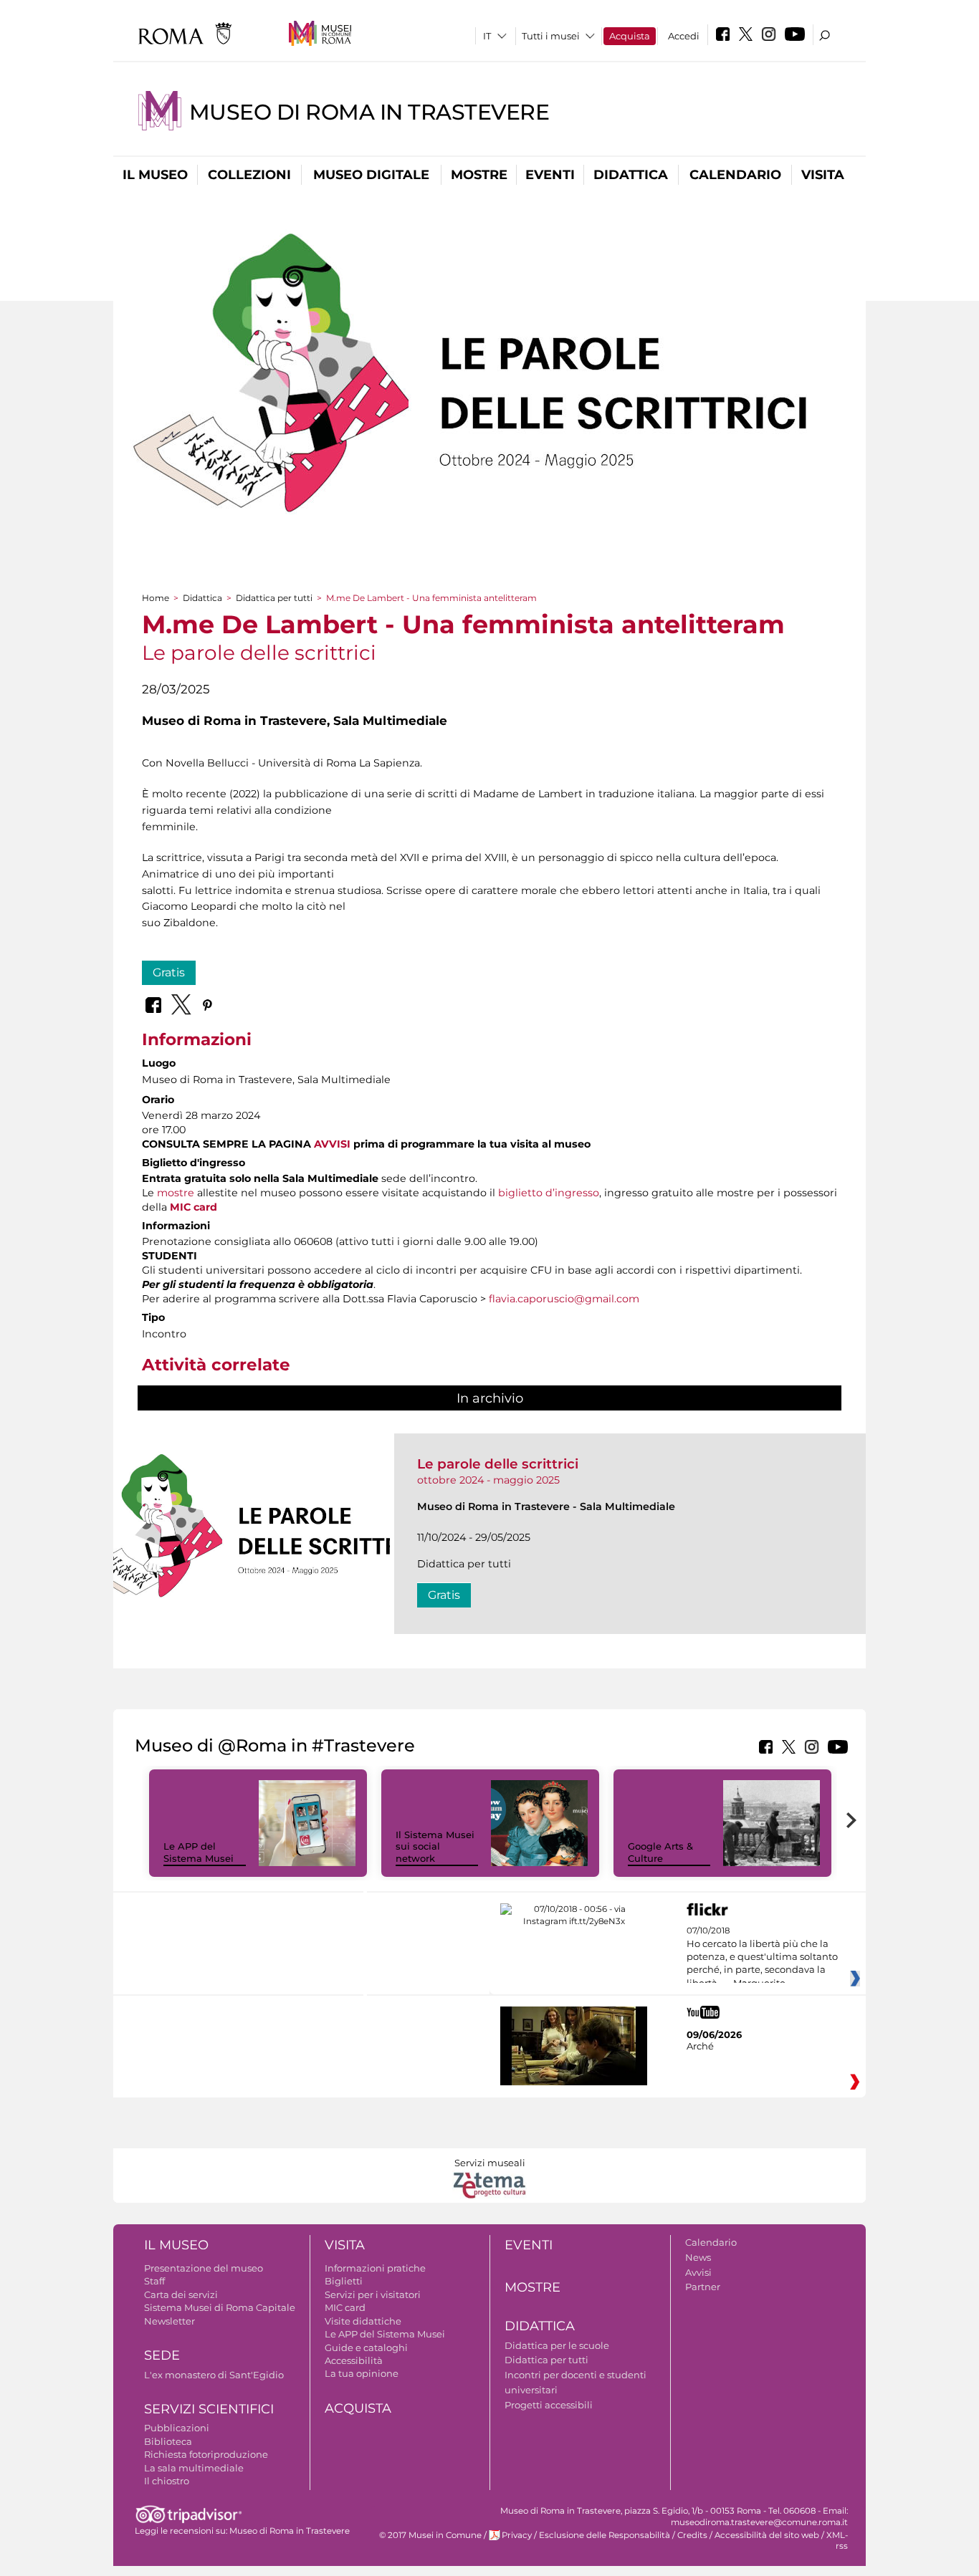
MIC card (194, 1207)
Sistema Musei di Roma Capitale (220, 2307)
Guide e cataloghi (366, 2347)
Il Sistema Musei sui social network (435, 1847)
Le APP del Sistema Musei (199, 1852)
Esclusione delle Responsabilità (605, 2535)
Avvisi (698, 2272)
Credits (692, 2535)
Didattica (631, 175)
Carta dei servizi (181, 2294)
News (698, 2257)
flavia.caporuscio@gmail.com (564, 1299)
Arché (700, 2046)
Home (156, 598)
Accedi (684, 36)
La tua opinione (362, 2373)
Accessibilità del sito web (767, 2535)
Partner (703, 2287)
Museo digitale (371, 175)
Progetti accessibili (549, 2405)
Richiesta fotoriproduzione (206, 2454)
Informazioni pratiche (375, 2268)
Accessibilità (354, 2360)
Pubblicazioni (177, 2428)
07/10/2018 (762, 1957)
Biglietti (344, 2281)
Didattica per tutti (274, 598)
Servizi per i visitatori (373, 2294)
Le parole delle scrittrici (498, 1464)
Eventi (550, 175)
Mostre (479, 175)
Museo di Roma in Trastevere (369, 112)
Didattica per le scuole (557, 2345)
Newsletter (169, 2321)
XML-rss (837, 2541)
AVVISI (332, 1144)
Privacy (517, 2535)
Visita (823, 175)
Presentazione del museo (204, 2268)
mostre (176, 1193)
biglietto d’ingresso (549, 1193)
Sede (162, 2355)
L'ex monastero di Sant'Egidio (214, 2375)
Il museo (155, 175)
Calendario (735, 175)
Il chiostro (167, 2481)
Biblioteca (168, 2441)
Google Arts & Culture (660, 1852)
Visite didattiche (363, 2321)
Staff (154, 2281)
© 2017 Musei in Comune (430, 2535)
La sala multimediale (194, 2468)
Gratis (169, 972)
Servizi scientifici (209, 2409)
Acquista (630, 36)
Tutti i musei (551, 36)
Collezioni (249, 175)
